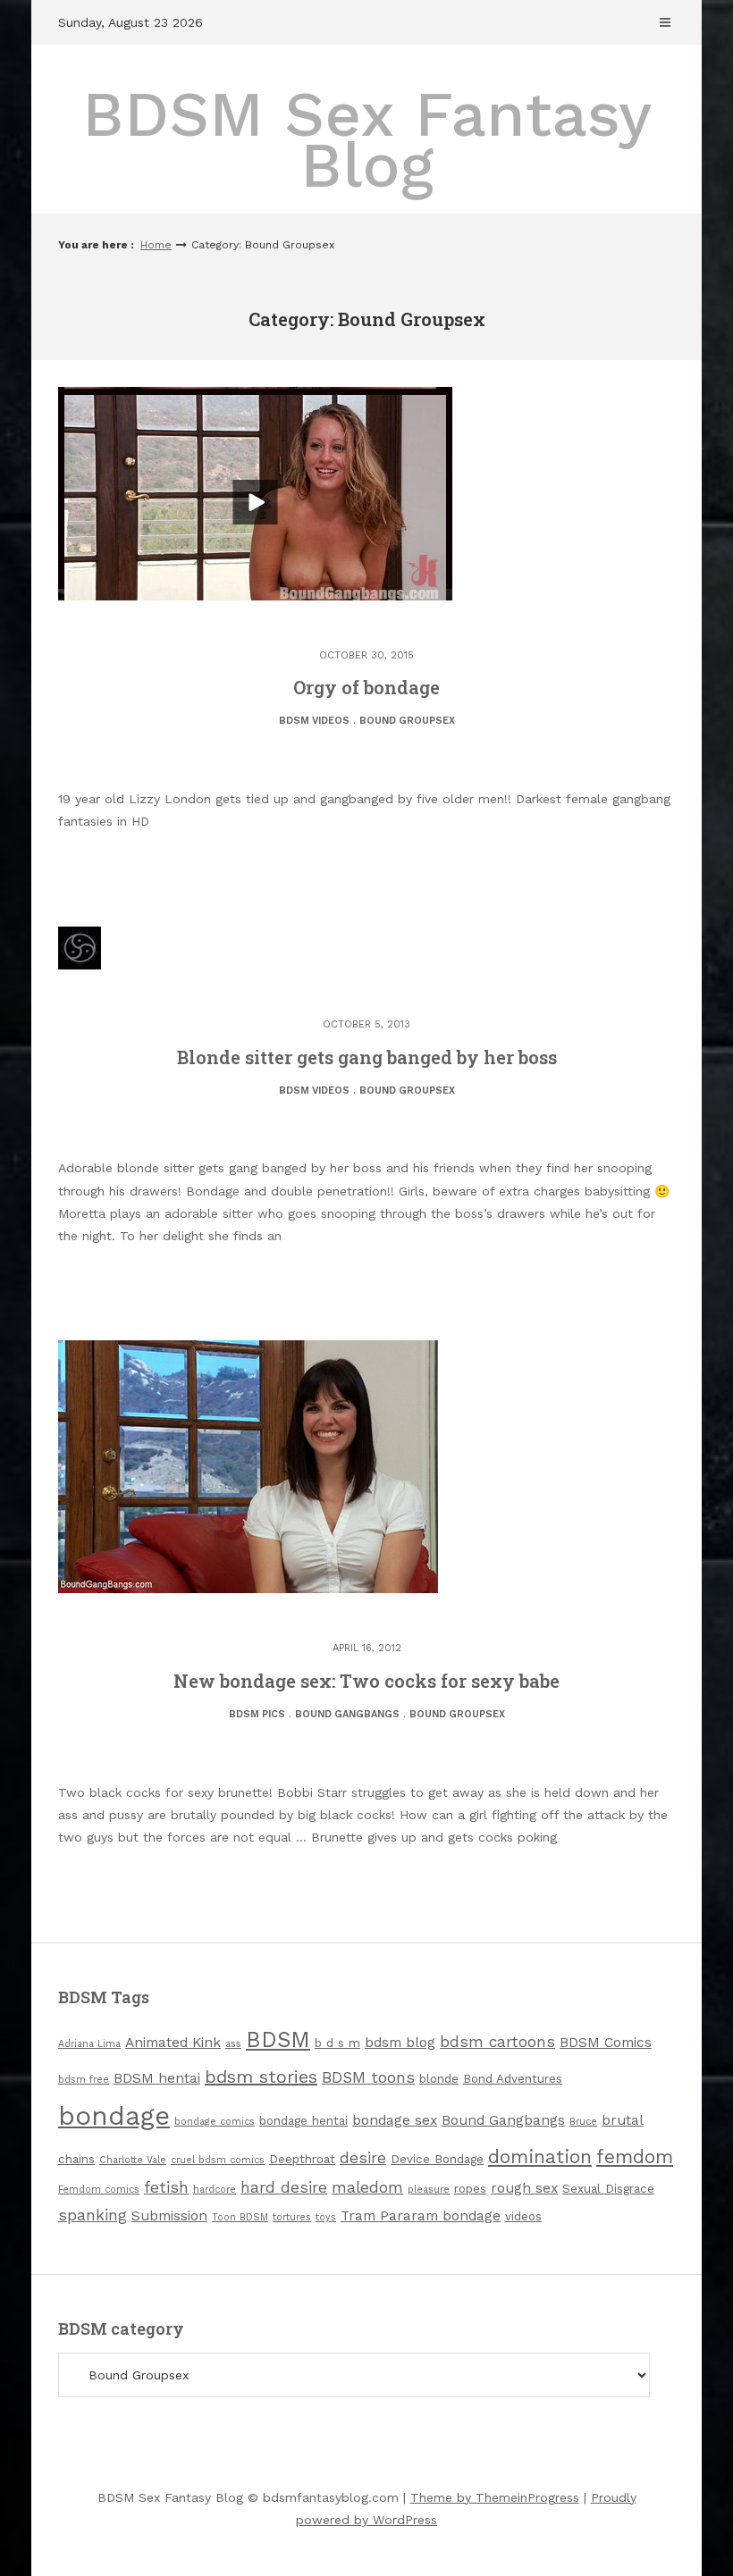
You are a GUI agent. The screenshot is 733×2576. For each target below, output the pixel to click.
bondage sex (395, 2120)
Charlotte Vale (133, 2160)
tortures (292, 2217)
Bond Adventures (513, 2079)
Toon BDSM (240, 2217)
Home (156, 245)
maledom (367, 2187)
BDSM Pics (257, 1714)
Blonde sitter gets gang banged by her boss (367, 1057)
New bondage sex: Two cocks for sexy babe (366, 1681)
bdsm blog (400, 2043)
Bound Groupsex (407, 721)
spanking (93, 2215)
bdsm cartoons (497, 2042)
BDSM (278, 2039)
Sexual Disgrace (608, 2189)
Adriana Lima (89, 2044)
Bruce (583, 2122)
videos (523, 2216)
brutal (623, 2120)
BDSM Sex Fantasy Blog (367, 140)
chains (76, 2159)
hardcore (215, 2190)
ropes (470, 2189)
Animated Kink (173, 2043)
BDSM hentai (157, 2078)
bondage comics (215, 2122)
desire (363, 2158)
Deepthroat (302, 2159)
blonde (439, 2079)
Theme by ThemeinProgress (495, 2497)
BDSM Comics (606, 2043)
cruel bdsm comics (218, 2160)
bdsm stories (261, 2077)
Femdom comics (99, 2190)
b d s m (337, 2043)
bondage (114, 2116)
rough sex (524, 2188)
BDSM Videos (314, 721)
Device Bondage (437, 2159)
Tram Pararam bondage (421, 2216)
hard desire (284, 2187)
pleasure (429, 2190)
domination (540, 2156)
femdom (635, 2156)
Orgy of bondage (366, 687)
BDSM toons (368, 2077)
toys (326, 2217)
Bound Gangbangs (347, 1714)
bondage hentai (303, 2121)
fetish (166, 2187)
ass (233, 2044)
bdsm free (84, 2080)
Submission (169, 2216)
